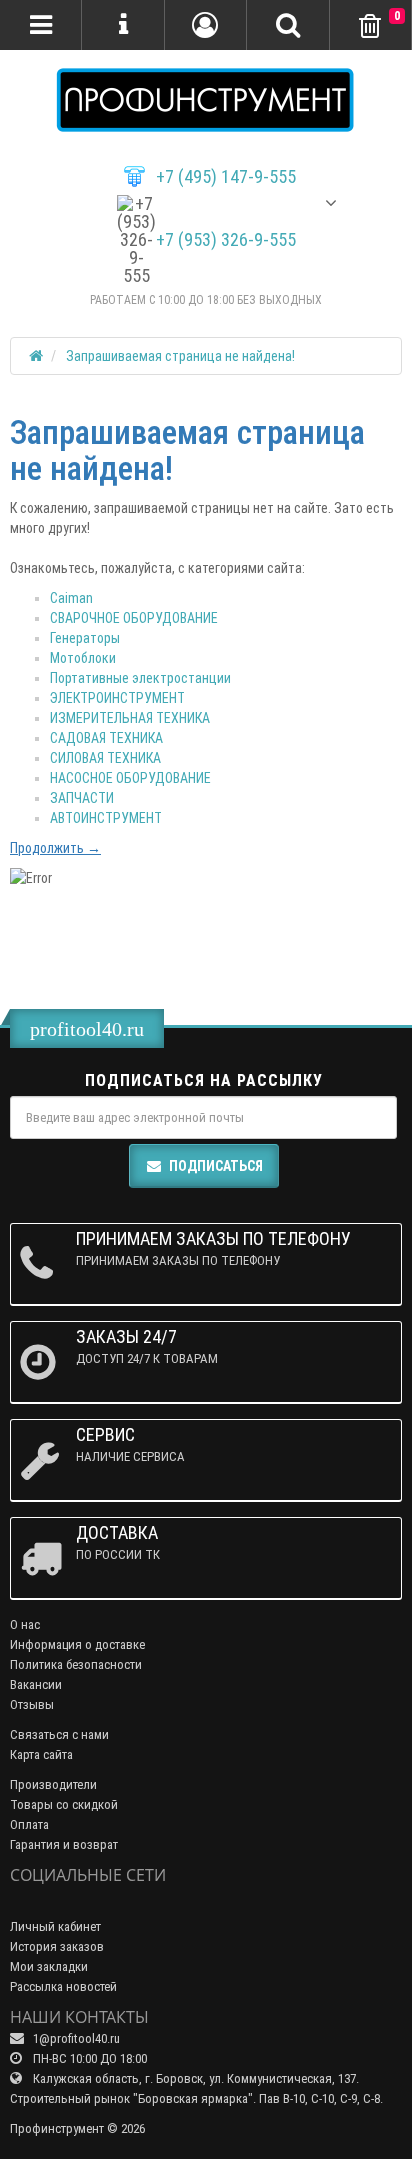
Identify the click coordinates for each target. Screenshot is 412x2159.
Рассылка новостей (63, 1986)
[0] (370, 26)
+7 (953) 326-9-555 (226, 240)
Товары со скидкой (64, 1804)
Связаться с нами (59, 1734)
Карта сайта (41, 1754)
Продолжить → (55, 848)
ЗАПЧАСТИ (82, 798)
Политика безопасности (76, 1664)
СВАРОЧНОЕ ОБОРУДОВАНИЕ (134, 618)
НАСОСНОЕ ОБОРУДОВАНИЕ (130, 778)
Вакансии (36, 1684)
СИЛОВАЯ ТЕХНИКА (105, 758)
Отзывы (32, 1704)
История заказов (57, 1946)
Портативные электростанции (140, 678)
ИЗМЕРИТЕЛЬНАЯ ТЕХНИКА (130, 718)
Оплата (29, 1824)
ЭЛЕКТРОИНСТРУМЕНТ (117, 698)
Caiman (71, 598)
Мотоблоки (83, 658)
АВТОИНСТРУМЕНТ (106, 818)
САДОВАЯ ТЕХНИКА (106, 738)
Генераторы (85, 638)
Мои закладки (49, 1966)
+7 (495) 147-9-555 (226, 177)
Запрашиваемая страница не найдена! (180, 356)
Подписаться (216, 1166)
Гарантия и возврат (64, 1844)
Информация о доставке (77, 1644)
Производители (53, 1784)
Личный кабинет (55, 1926)
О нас (25, 1624)
